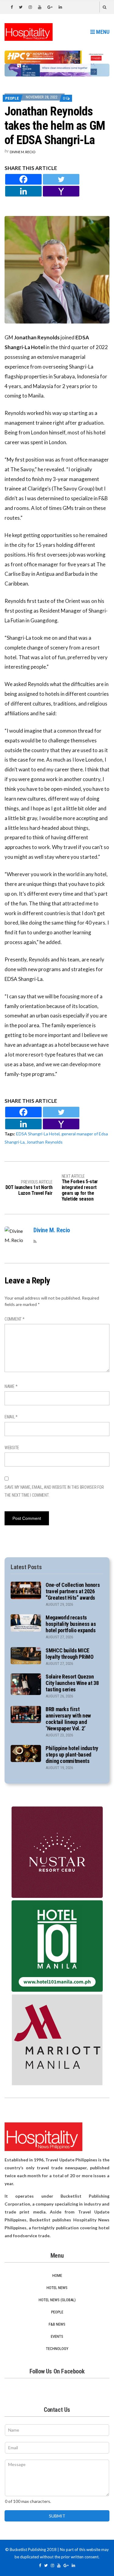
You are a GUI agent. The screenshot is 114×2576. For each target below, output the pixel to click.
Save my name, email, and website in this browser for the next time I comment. (54, 1491)
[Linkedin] (23, 191)
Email (11, 1417)
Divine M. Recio (22, 152)
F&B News (57, 2324)
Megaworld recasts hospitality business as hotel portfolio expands (71, 1624)
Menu (102, 32)
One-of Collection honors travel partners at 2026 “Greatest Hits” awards (73, 1591)
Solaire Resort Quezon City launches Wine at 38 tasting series (72, 1683)
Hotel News (57, 2288)
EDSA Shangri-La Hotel (38, 1134)
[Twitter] (61, 179)
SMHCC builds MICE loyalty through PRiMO (69, 1654)
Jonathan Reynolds (45, 1142)
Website (12, 1448)
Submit (57, 2516)
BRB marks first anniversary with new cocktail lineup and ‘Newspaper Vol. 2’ (68, 1719)
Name (11, 1386)
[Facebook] (23, 179)
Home (57, 2275)
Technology (57, 2349)
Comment (15, 1319)
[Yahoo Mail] (61, 191)
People (12, 98)
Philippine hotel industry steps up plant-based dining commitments (72, 1755)
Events (57, 2336)
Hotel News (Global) (57, 2300)
